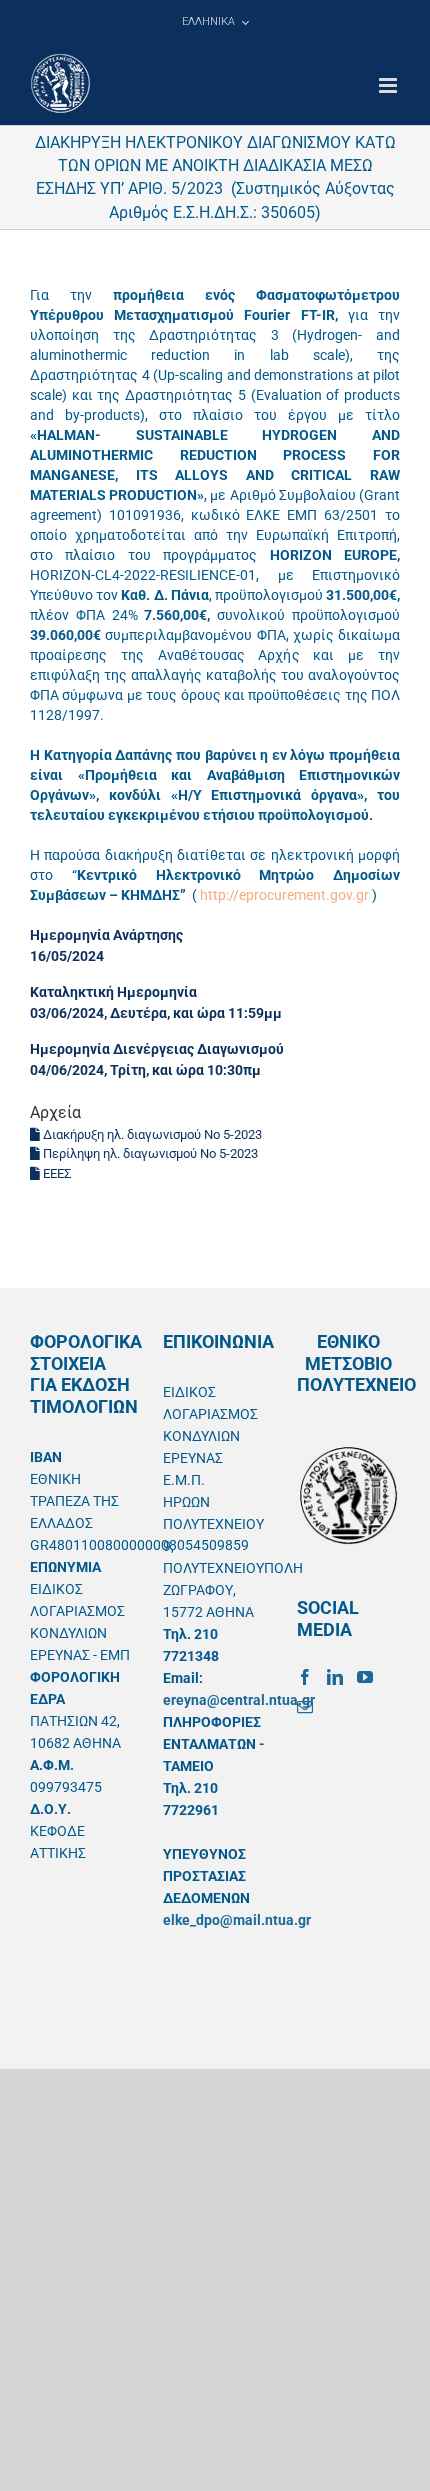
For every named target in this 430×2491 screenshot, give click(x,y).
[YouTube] (365, 1677)
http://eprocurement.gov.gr (284, 895)
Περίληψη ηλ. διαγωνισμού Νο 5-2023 (149, 1153)
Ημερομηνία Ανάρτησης (106, 935)
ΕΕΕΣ (55, 1173)
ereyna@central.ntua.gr (239, 1700)
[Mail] (305, 1707)
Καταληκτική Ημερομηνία (113, 992)
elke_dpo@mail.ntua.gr (237, 1920)
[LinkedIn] (335, 1677)
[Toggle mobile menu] (389, 85)
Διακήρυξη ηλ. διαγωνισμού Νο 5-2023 (151, 1134)
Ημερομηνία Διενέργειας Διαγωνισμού (157, 1049)
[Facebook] (305, 1677)
